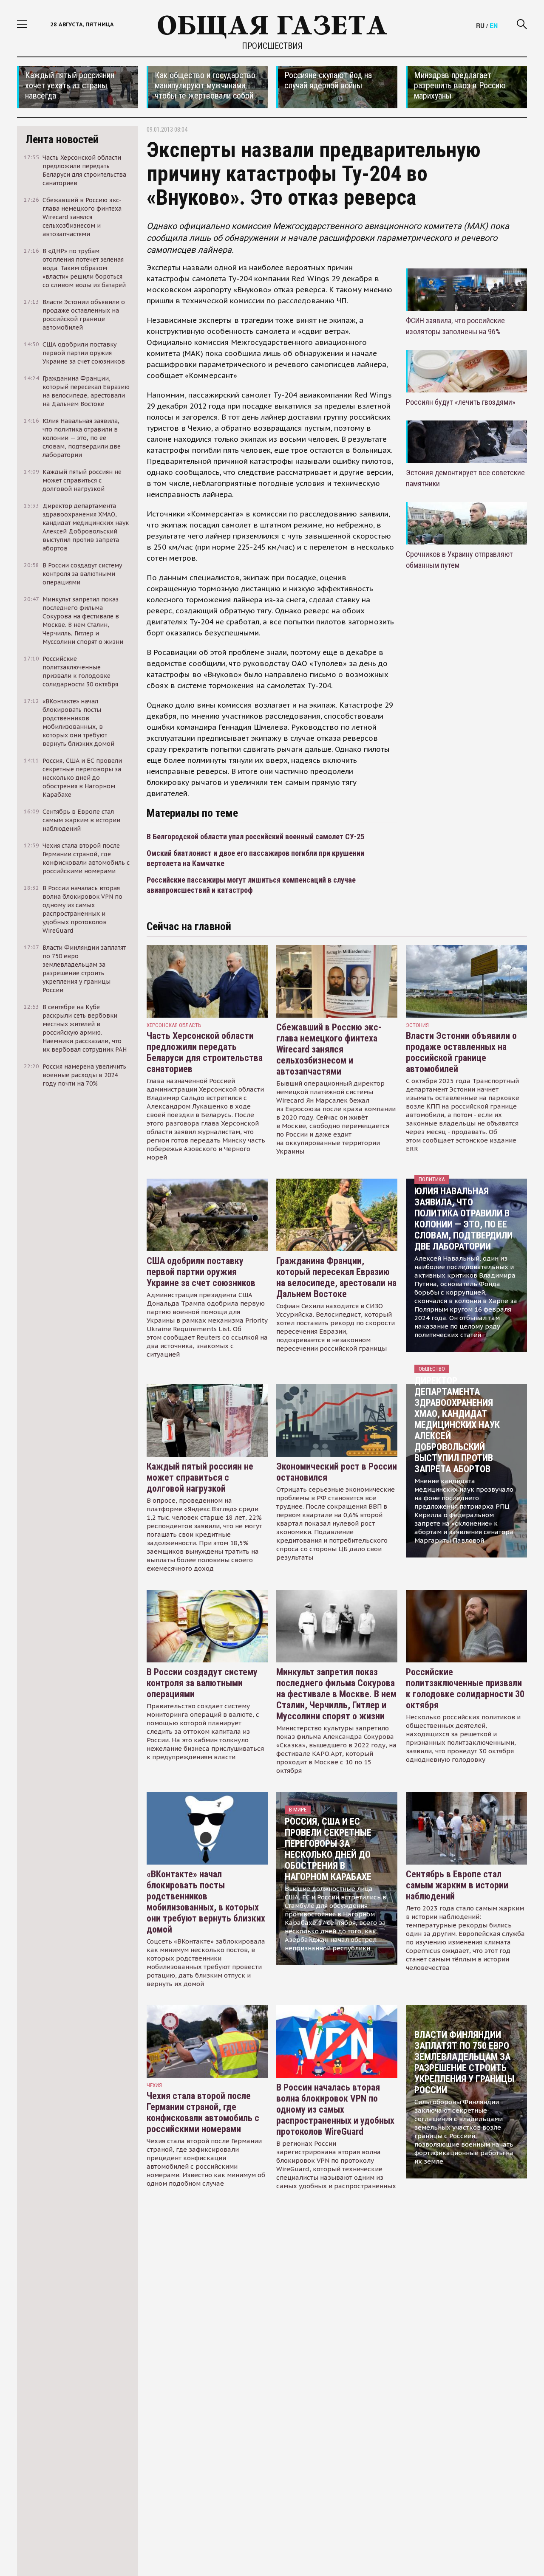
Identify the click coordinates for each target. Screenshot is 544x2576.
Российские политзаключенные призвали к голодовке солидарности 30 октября (465, 1689)
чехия (154, 2085)
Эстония (417, 1025)
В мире (298, 1810)
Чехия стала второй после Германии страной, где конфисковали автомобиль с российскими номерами (203, 2112)
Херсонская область (174, 1025)
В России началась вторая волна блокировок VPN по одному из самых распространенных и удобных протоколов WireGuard (335, 2109)
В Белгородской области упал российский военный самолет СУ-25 (255, 837)
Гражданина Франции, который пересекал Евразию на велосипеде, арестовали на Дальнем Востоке (336, 1277)
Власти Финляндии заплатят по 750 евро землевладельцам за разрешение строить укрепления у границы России (464, 2062)
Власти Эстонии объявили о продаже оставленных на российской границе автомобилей (461, 1052)
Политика (432, 1179)
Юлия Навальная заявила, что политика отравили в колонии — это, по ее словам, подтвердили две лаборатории (463, 1219)
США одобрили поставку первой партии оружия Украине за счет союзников (201, 1272)
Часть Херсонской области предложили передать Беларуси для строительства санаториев (205, 1052)
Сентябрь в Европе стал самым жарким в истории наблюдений (457, 1885)
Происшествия (272, 46)
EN (494, 25)
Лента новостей (62, 139)
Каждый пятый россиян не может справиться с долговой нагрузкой (200, 1477)
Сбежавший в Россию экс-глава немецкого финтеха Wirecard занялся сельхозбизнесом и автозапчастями (329, 1049)
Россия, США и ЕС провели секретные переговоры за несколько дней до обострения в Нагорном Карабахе (328, 1849)
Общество (432, 1369)
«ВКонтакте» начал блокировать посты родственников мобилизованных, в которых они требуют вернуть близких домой (206, 1902)
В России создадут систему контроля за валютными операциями (202, 1683)
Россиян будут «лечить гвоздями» (461, 402)
